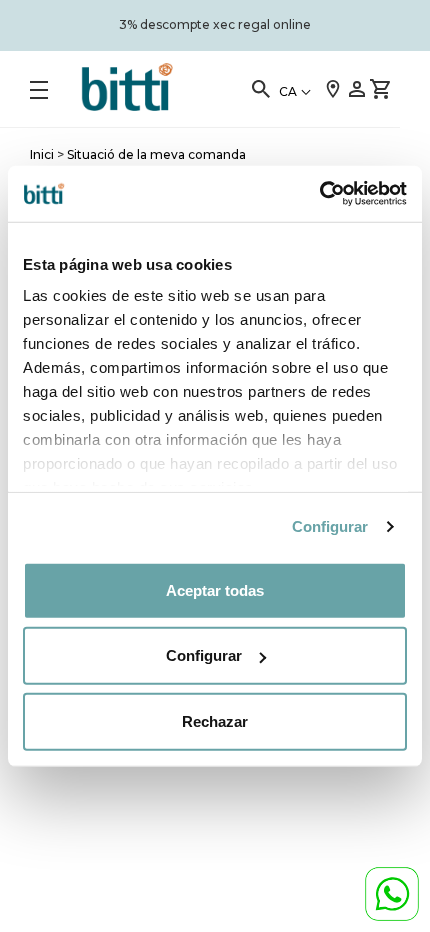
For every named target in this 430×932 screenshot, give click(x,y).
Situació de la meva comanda (156, 154)
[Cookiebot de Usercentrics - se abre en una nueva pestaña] (319, 194)
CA (288, 91)
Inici (42, 154)
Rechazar (215, 720)
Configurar (330, 526)
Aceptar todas (215, 589)
